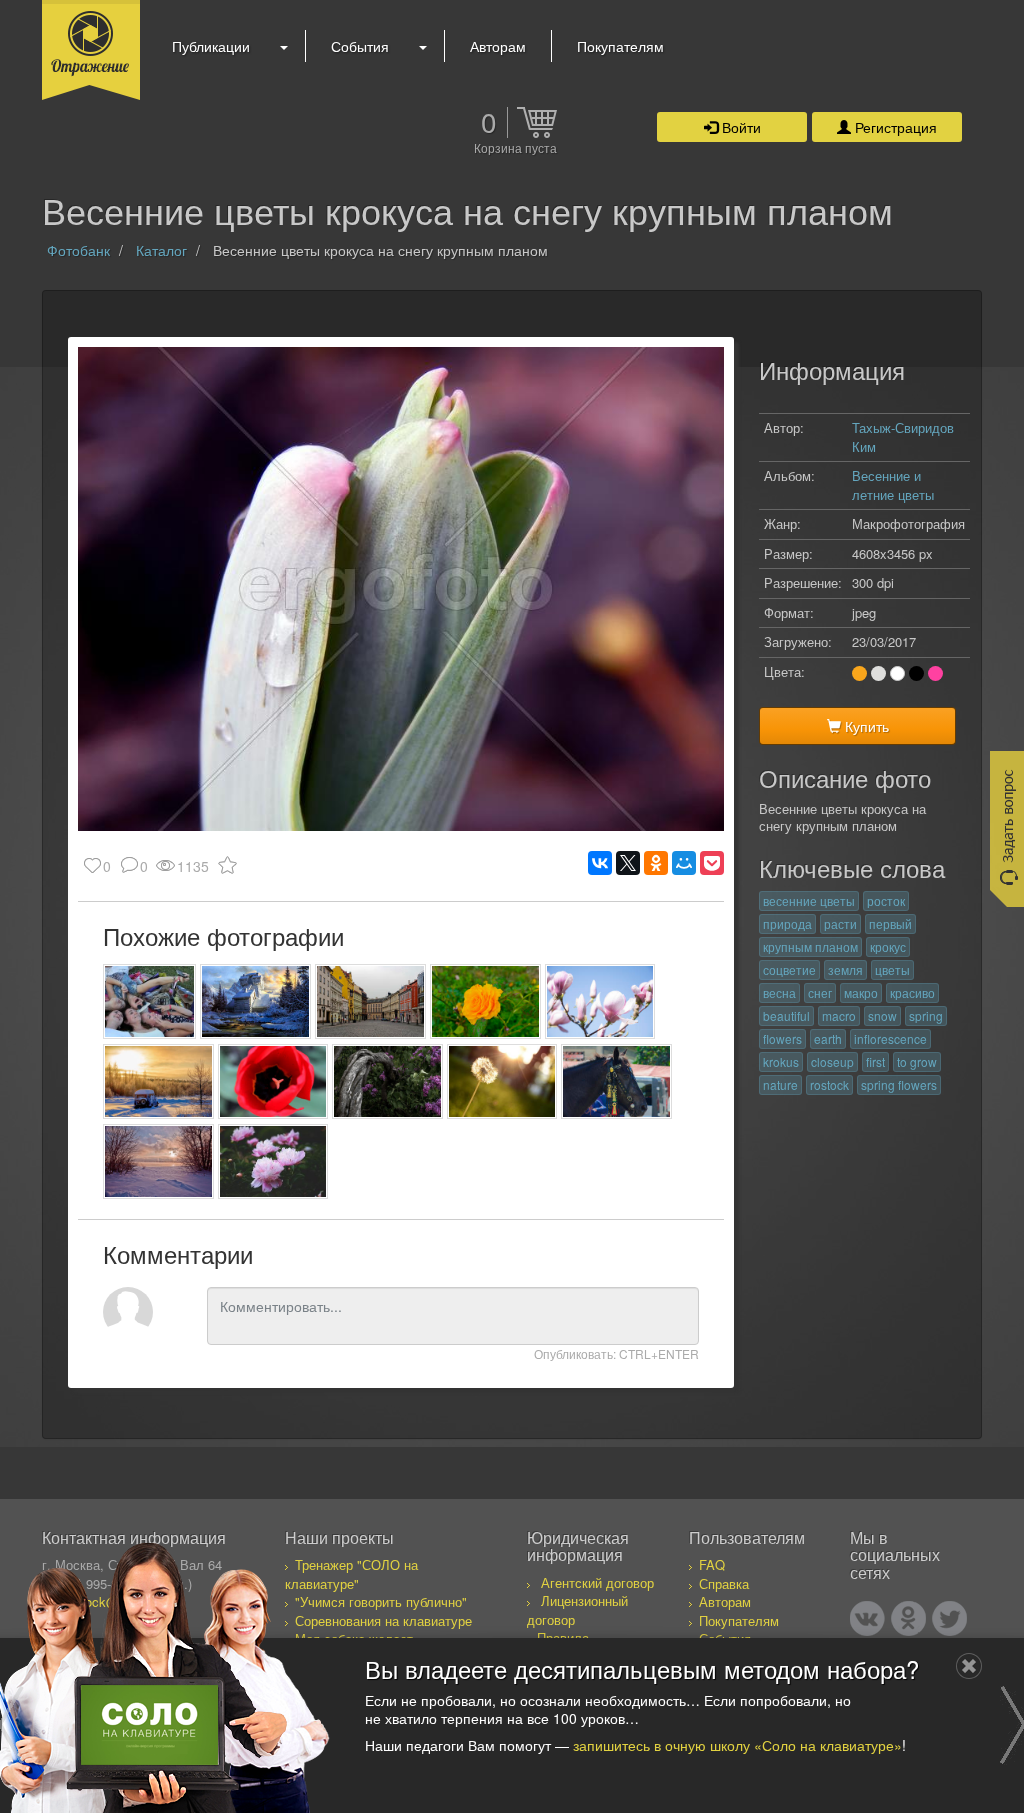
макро (861, 992)
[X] (628, 863)
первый (890, 923)
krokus (781, 1061)
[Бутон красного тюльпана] (273, 1081)
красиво (912, 992)
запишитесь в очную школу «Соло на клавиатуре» (737, 1745)
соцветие (789, 969)
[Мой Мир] (684, 863)
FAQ (712, 1564)
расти (840, 923)
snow (882, 1015)
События (360, 46)
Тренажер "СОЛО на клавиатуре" (351, 1574)
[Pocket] (712, 863)
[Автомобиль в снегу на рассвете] (158, 1081)
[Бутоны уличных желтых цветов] (485, 1001)
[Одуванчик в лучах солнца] (502, 1081)
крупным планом (810, 946)
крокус (888, 946)
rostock (829, 1084)
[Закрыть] (969, 1666)
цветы (892, 969)
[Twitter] (949, 1618)
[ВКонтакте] (600, 863)
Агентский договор (597, 1582)
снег (820, 992)
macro (839, 1015)
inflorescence (890, 1038)
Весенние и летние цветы (893, 485)
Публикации (211, 46)
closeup (832, 1061)
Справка (724, 1583)
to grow (917, 1061)
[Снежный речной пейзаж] (158, 1161)
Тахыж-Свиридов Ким (903, 437)
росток (886, 900)
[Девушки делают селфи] (149, 1001)
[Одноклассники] (656, 863)
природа (787, 923)
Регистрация (894, 127)
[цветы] (273, 1161)
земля (845, 969)
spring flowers (899, 1084)
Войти (739, 127)
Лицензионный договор (577, 1610)
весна (779, 992)
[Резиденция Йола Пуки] (255, 1001)
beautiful (786, 1015)
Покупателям (620, 46)
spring (926, 1015)
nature (780, 1084)
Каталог (161, 250)
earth (828, 1038)
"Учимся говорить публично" (381, 1601)
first (875, 1061)
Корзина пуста (515, 149)
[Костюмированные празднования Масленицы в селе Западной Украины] (616, 1081)
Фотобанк (78, 250)
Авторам (498, 46)
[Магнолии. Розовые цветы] (600, 1001)
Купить (865, 726)
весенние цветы (809, 900)
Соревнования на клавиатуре (383, 1620)
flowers (782, 1038)
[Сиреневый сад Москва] (387, 1081)
